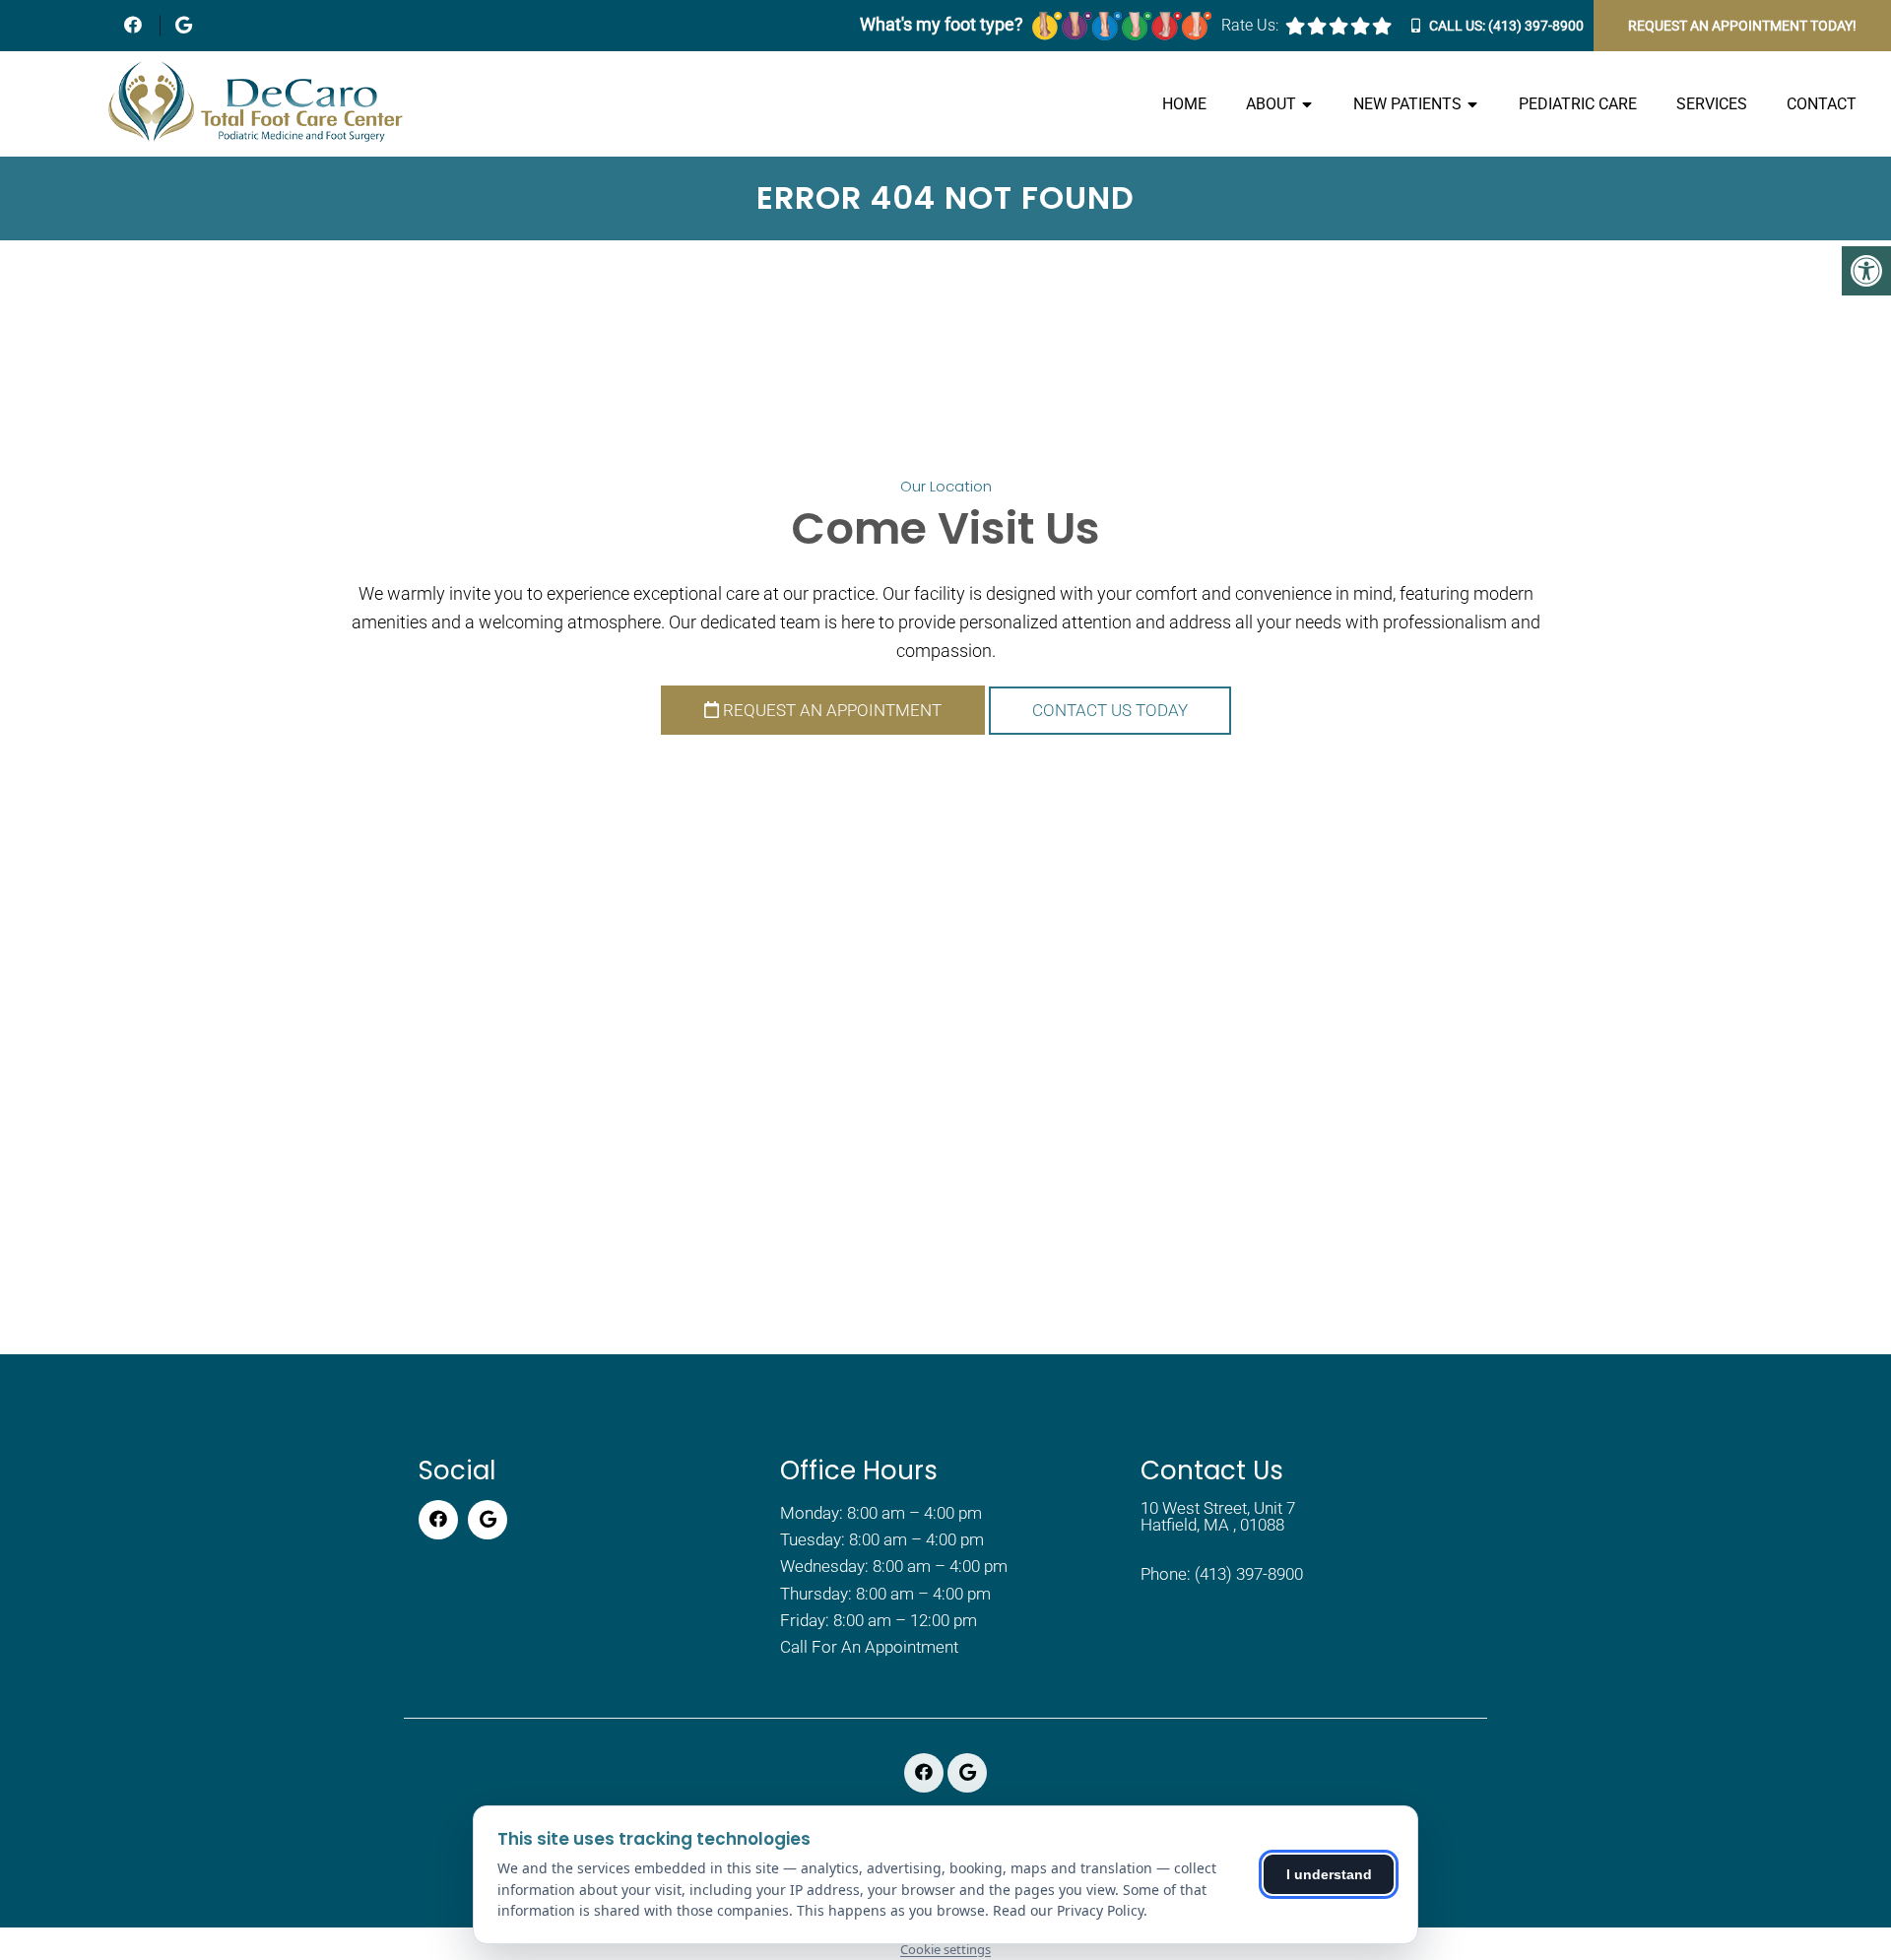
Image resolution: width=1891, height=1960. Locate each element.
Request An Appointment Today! (1742, 26)
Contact (1822, 104)
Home (1184, 104)
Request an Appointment (830, 710)
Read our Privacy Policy (1068, 1910)
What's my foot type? (944, 24)
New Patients (1407, 104)
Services (1712, 104)
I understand (1329, 1874)
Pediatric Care (1578, 104)
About (1271, 104)
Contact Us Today (1110, 710)
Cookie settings (945, 1949)
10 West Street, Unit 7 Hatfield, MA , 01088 (1218, 1517)
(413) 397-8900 (1536, 26)
